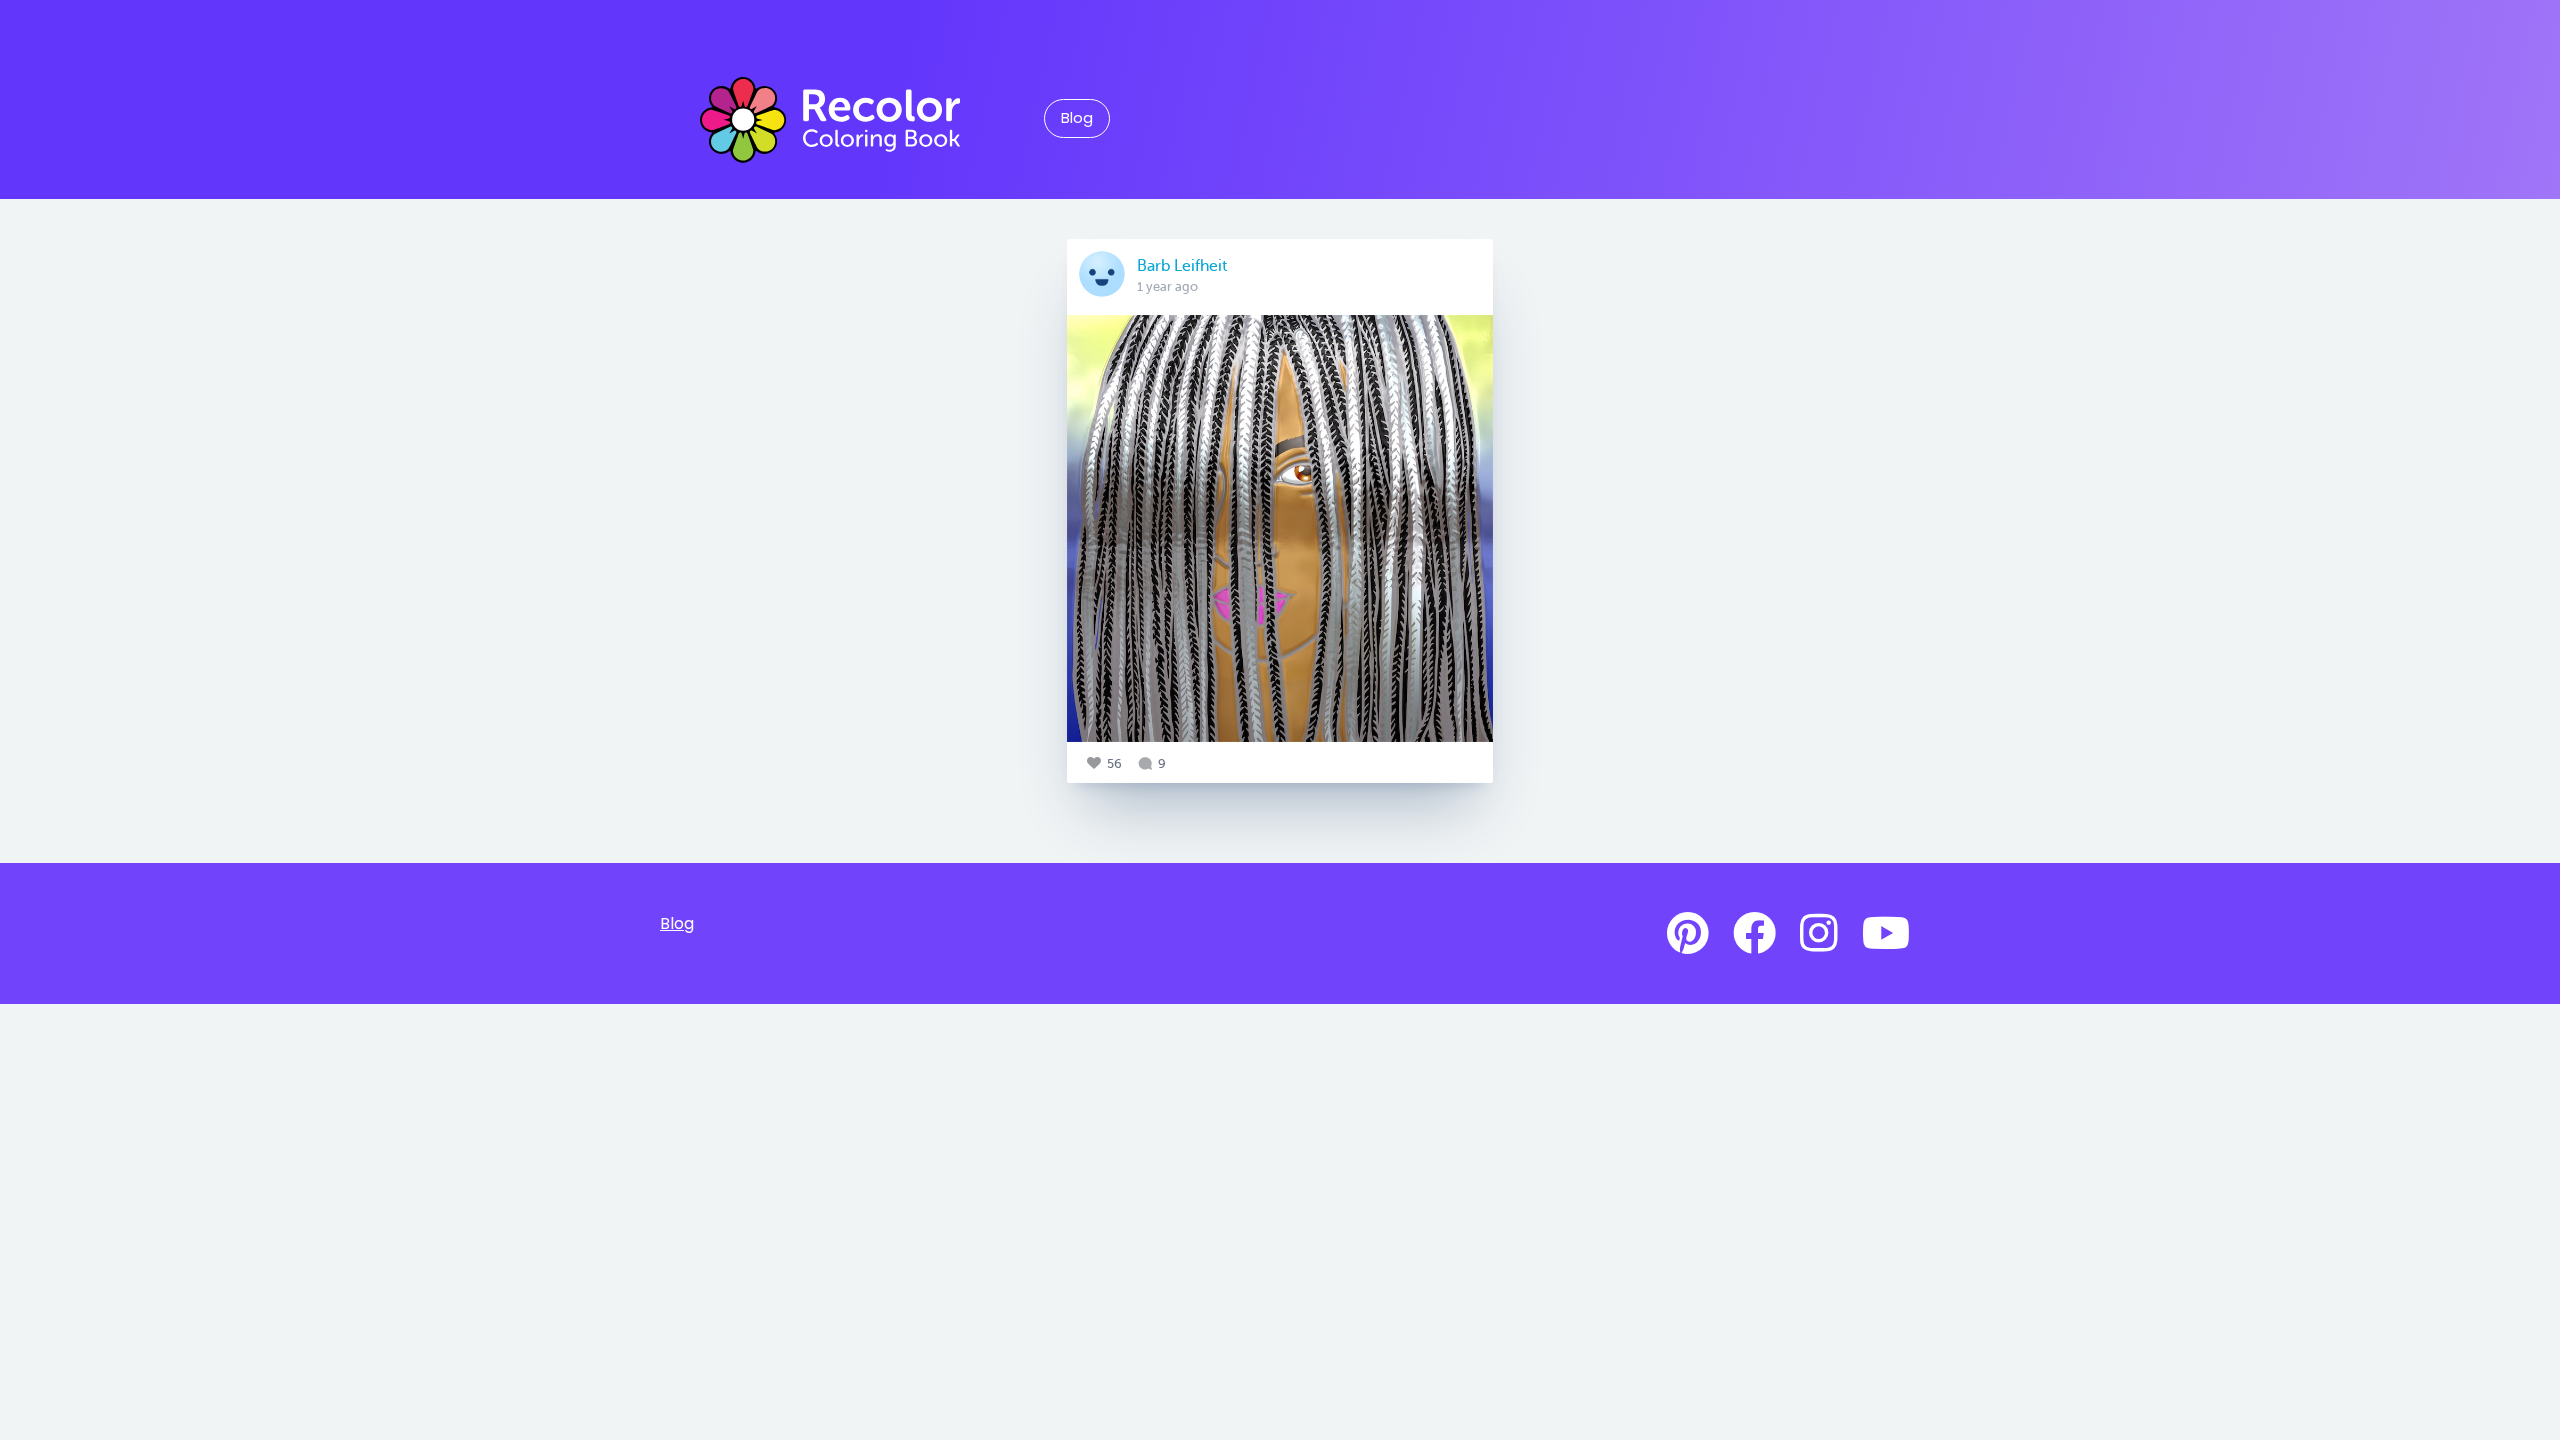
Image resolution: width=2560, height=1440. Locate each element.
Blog (1077, 118)
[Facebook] (1754, 934)
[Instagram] (1819, 934)
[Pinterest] (1688, 934)
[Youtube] (1886, 934)
